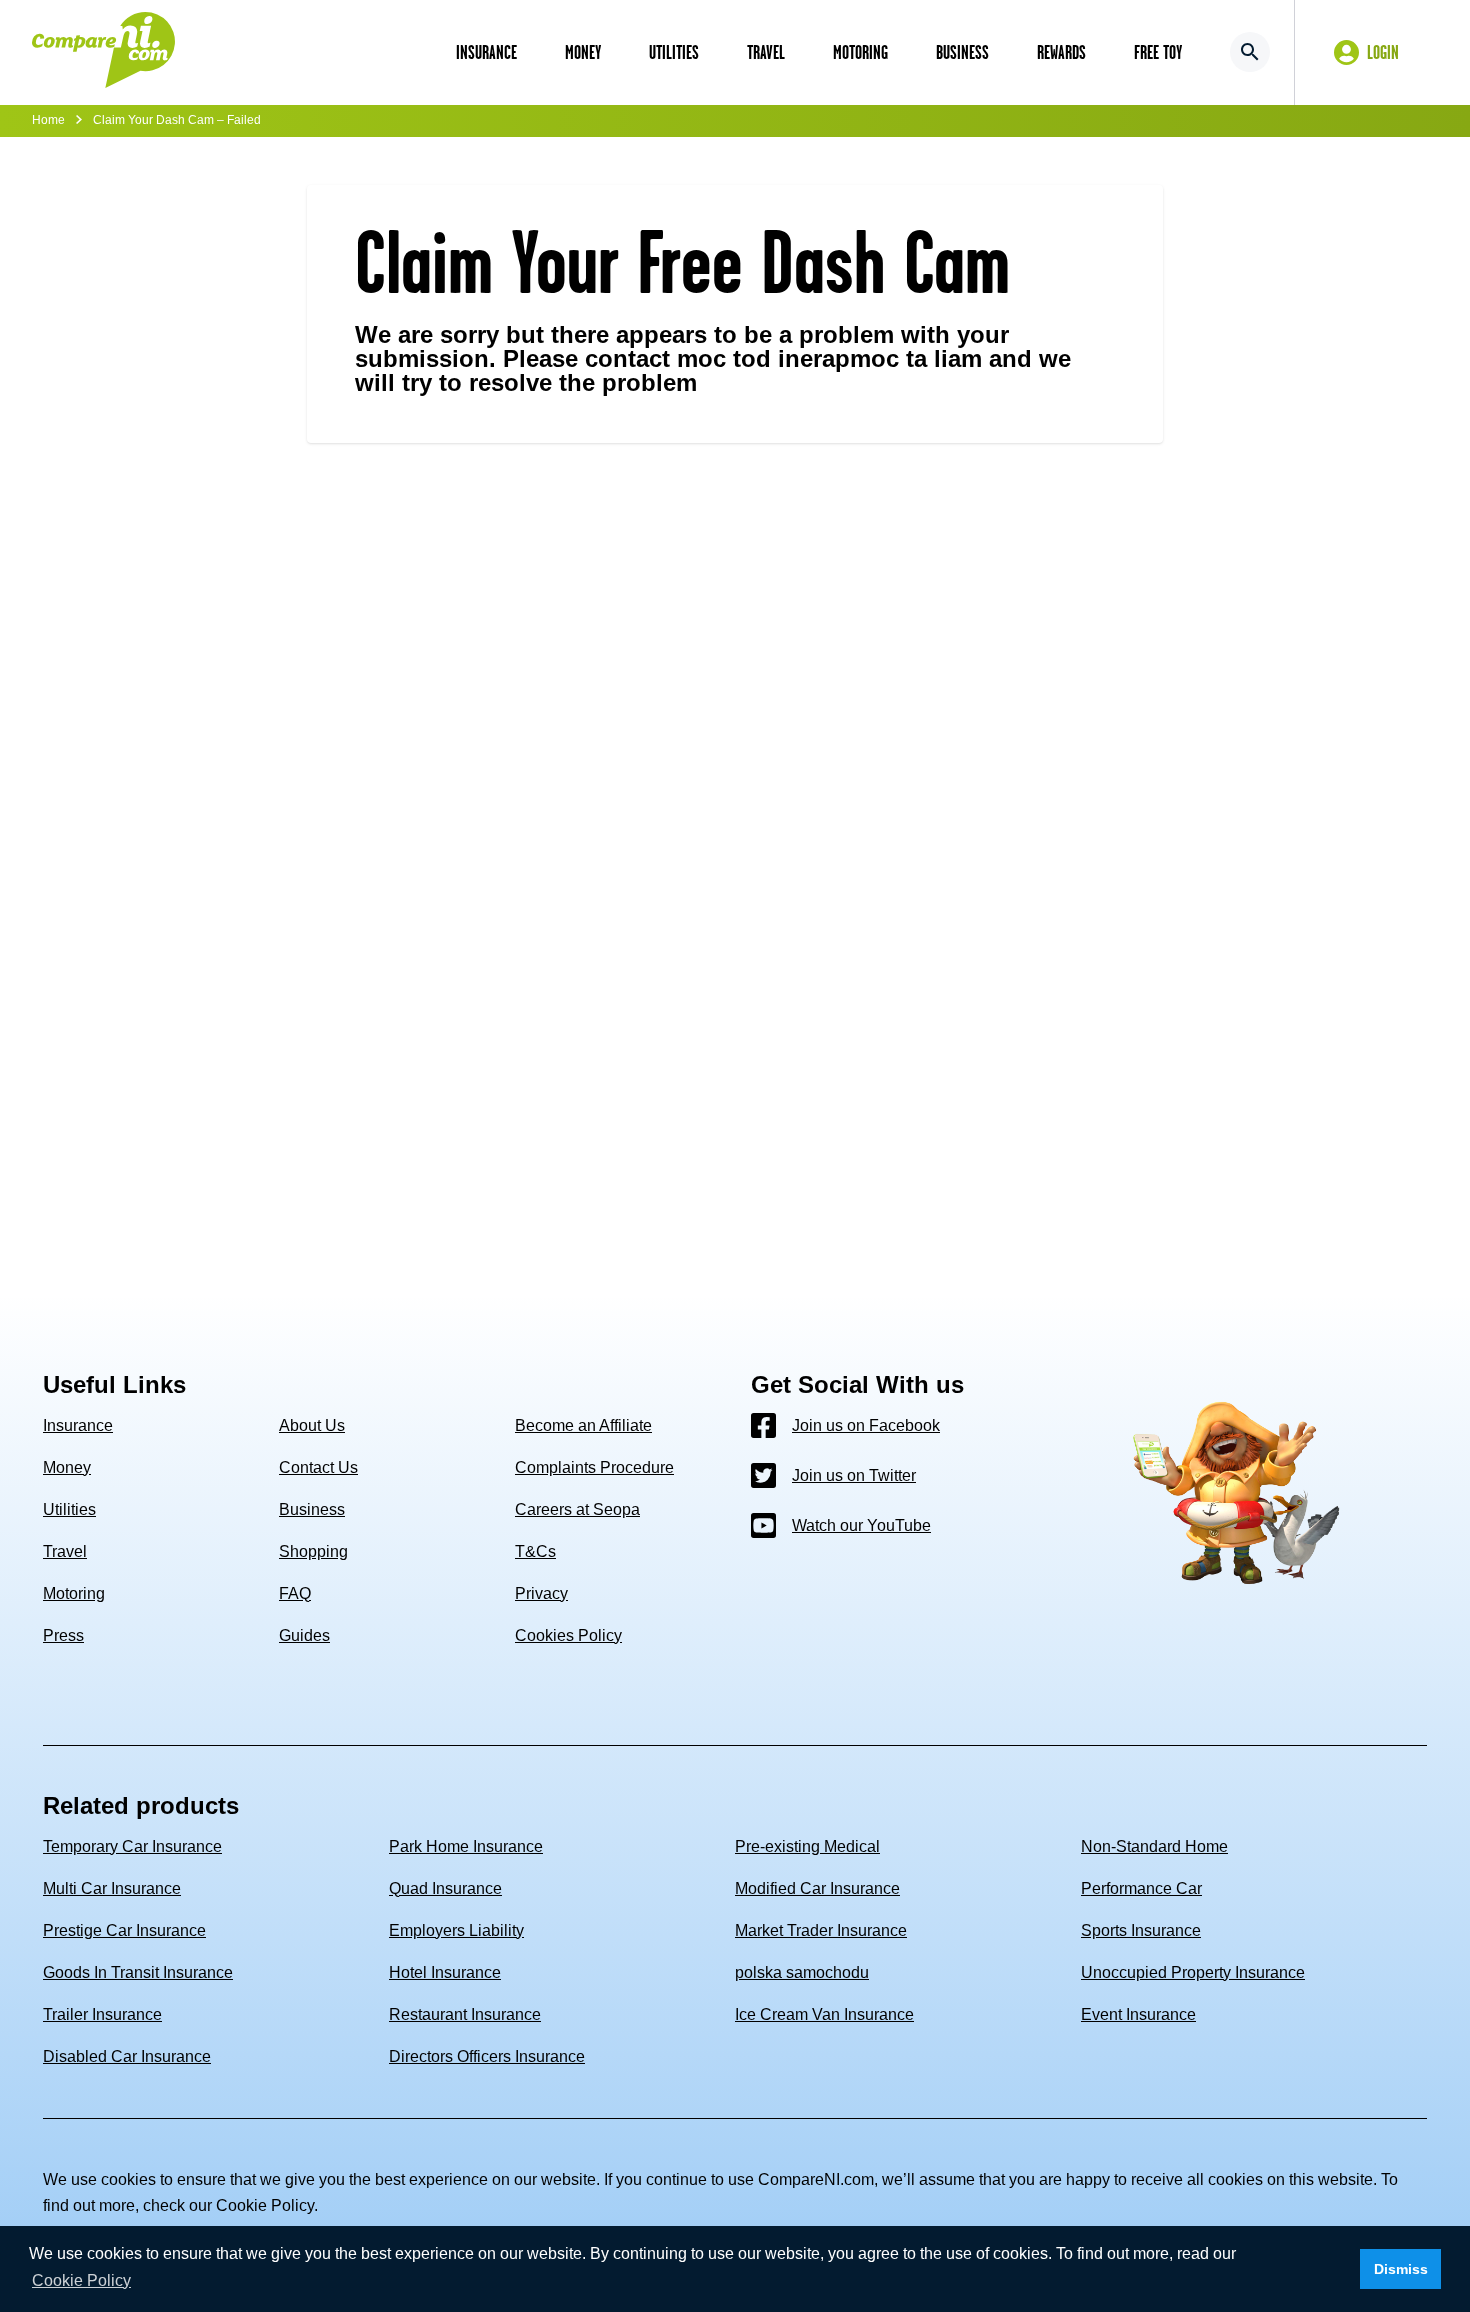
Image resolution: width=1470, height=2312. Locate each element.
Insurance (78, 1425)
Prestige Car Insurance (124, 1930)
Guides (304, 1635)
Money (67, 1467)
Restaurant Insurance (465, 2014)
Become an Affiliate (583, 1425)
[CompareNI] (103, 52)
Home (48, 120)
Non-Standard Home (1154, 1846)
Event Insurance (1138, 2014)
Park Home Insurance (466, 1846)
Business (312, 1509)
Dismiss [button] (1401, 2269)
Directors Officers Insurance (487, 2056)
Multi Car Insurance (112, 1888)
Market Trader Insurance (821, 1930)
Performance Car (1141, 1888)
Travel (65, 1551)
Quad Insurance (445, 1888)
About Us (312, 1425)
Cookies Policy (568, 1635)
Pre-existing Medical (807, 1846)
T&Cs (535, 1551)
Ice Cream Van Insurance (824, 2014)
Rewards (1061, 52)
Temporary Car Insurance (132, 1846)
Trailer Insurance (102, 2014)
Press (63, 1635)
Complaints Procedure (594, 1467)
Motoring (74, 1593)
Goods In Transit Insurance (138, 1972)
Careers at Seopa (577, 1509)
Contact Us (318, 1467)
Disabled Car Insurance (127, 2056)
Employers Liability (456, 1930)
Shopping (313, 1551)
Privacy (541, 1593)
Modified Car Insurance (817, 1888)
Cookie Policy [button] (81, 2280)
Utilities (69, 1509)
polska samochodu (802, 1972)
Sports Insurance (1141, 1930)
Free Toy (1158, 52)
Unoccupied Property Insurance (1193, 1972)
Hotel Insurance (445, 1972)
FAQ (295, 1593)
